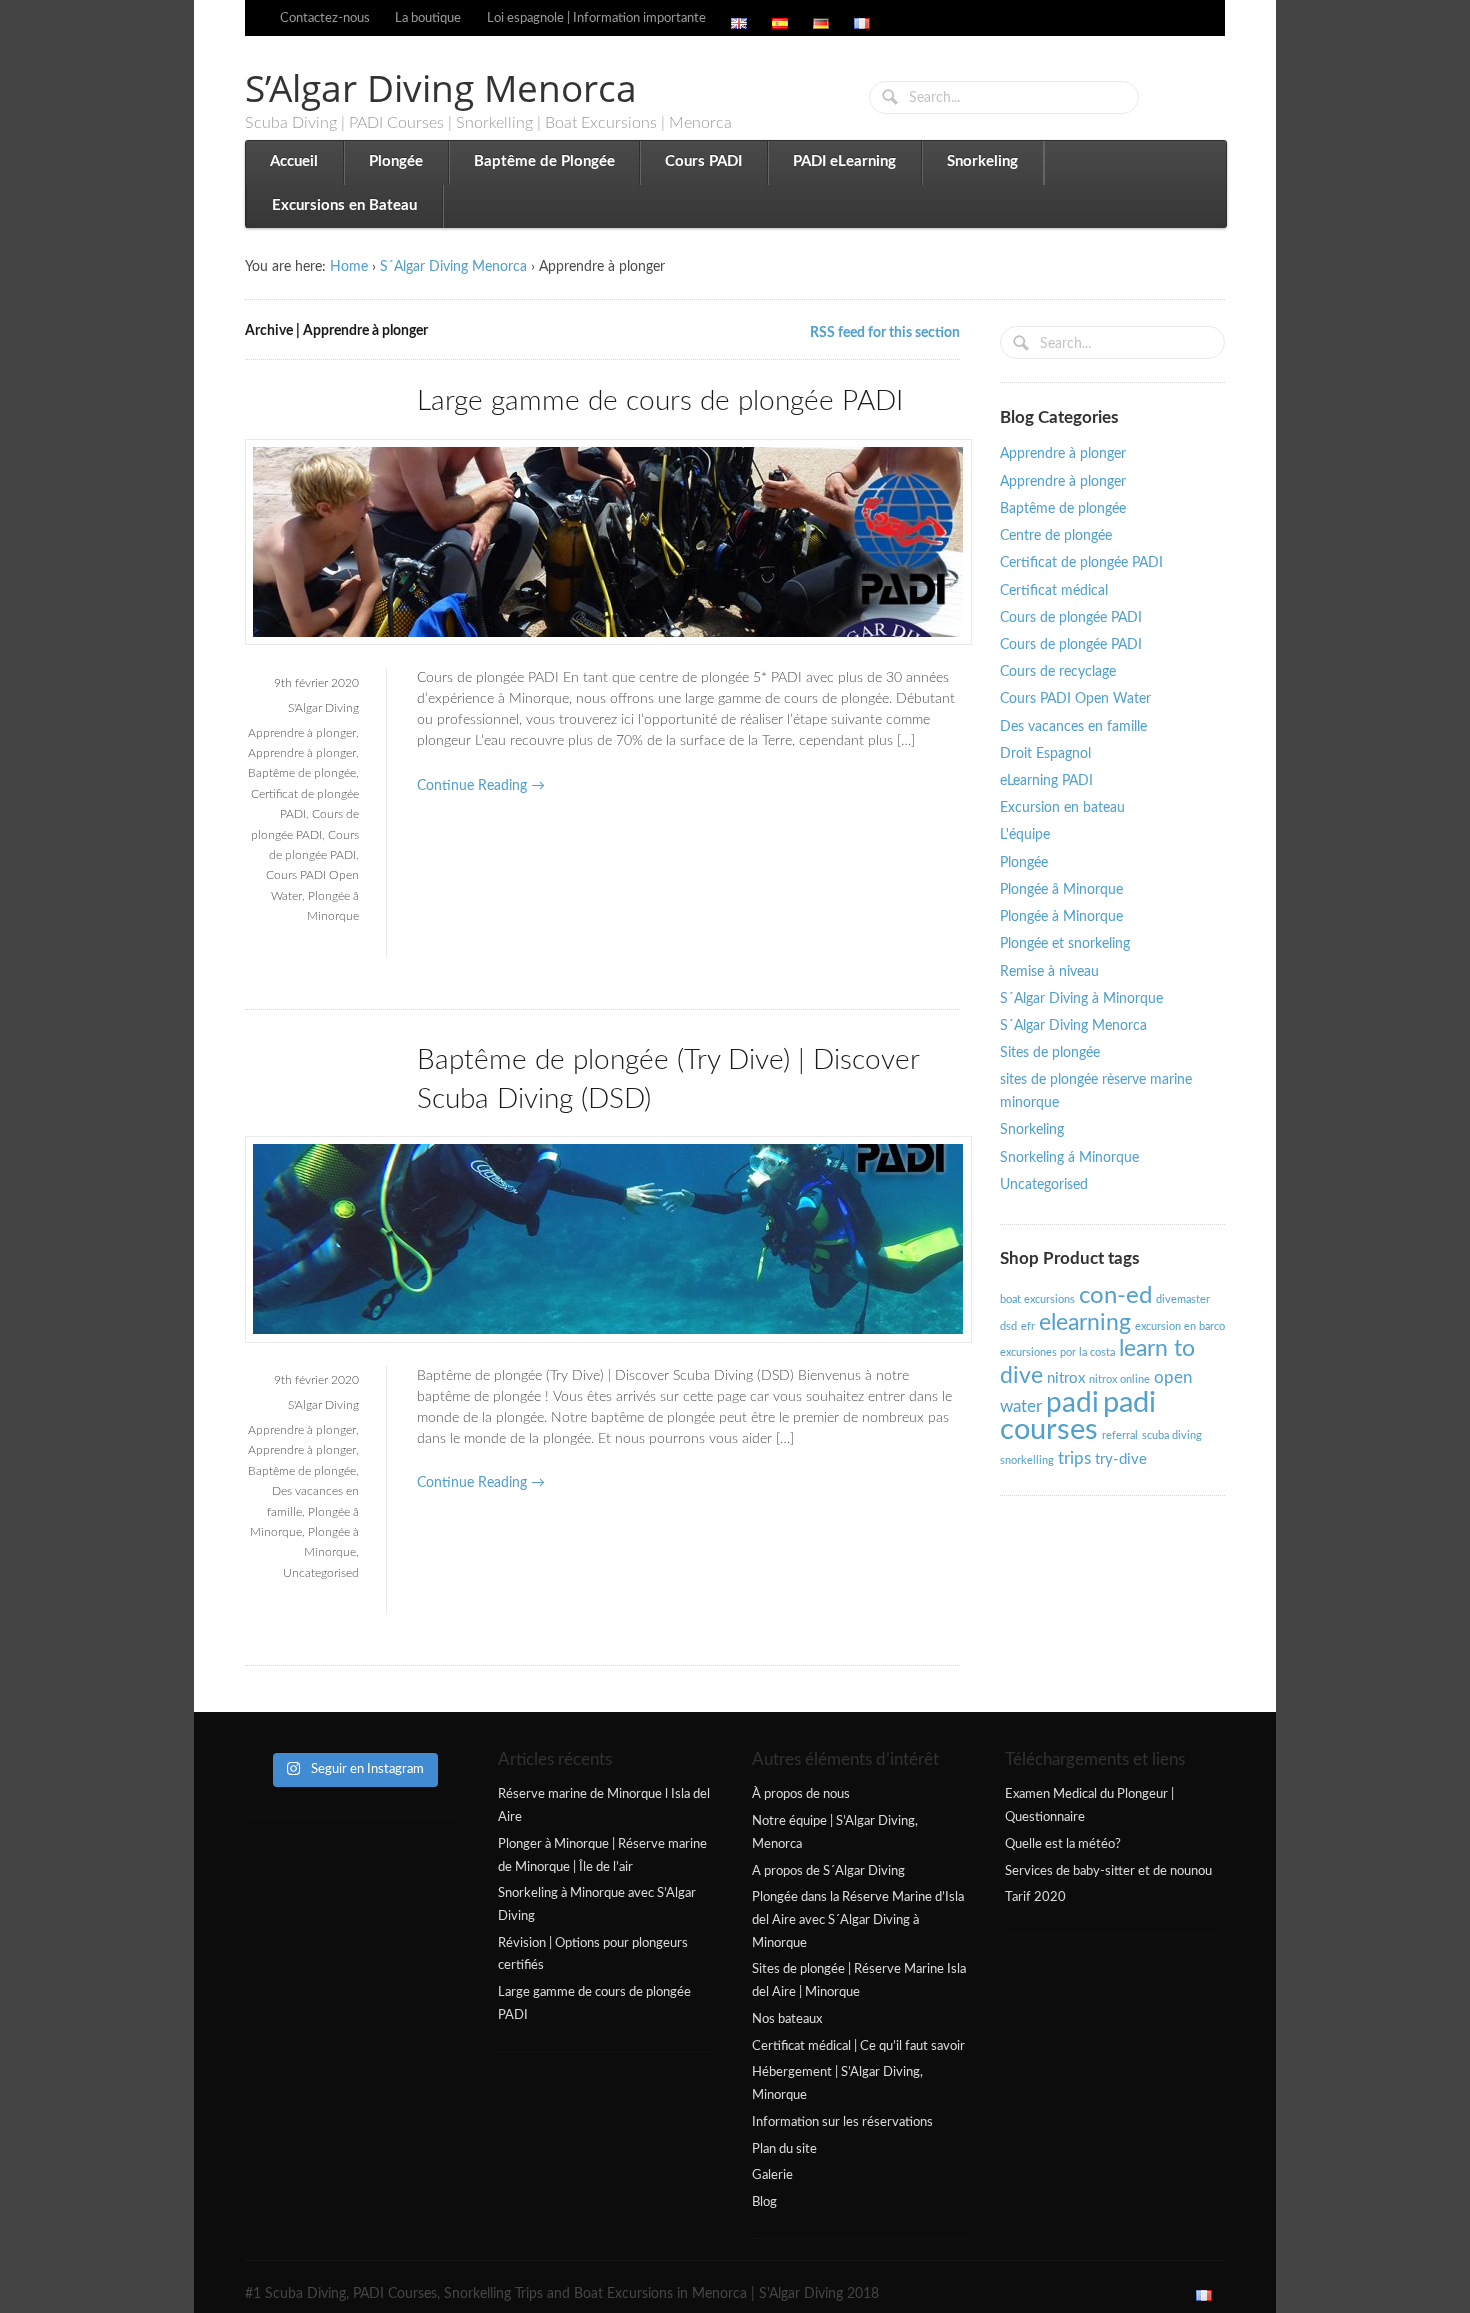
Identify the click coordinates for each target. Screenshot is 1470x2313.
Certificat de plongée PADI (1081, 563)
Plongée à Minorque (1061, 917)
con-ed (1115, 1296)
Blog (764, 2202)
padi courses (1078, 1417)
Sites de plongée (1050, 1053)
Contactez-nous (325, 18)
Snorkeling (982, 161)
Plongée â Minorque (1061, 890)
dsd (1008, 1326)
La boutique (428, 18)
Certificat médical (1054, 591)
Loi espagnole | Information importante (596, 18)
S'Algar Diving (323, 708)
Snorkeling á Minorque (1069, 1158)
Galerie (772, 2175)
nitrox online (1119, 1379)
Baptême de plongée (302, 773)
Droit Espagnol (1045, 754)
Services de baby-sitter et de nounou (1108, 1871)
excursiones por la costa (1057, 1352)
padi (1072, 1403)
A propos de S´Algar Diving (828, 1871)
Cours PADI (703, 161)
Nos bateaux (787, 2019)
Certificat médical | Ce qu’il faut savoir (858, 2046)
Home (349, 267)
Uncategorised (321, 1573)
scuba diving (1172, 1435)
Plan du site (784, 2149)
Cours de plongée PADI (1071, 618)
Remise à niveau (1049, 972)
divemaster (1183, 1299)
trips (1074, 1458)
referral (1120, 1435)
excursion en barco (1180, 1326)
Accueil (294, 161)
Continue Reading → (481, 786)
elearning (1085, 1323)
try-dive (1121, 1459)
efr (1028, 1326)
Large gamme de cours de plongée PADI (660, 401)
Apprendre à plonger (302, 733)
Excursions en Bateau (344, 205)
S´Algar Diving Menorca (453, 267)
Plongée (396, 161)
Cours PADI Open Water (1075, 699)
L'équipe (1025, 835)
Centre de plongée (1056, 536)
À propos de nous (801, 1794)
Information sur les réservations (842, 2122)
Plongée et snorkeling (1065, 944)
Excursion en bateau (1062, 808)
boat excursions (1037, 1299)
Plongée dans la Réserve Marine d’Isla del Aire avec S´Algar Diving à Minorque (858, 1919)
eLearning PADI (1046, 781)
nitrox (1066, 1378)
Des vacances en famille (1073, 727)
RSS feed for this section (885, 333)
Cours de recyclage (1058, 672)
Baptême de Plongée (544, 161)
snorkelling (1027, 1460)
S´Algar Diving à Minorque (1081, 999)
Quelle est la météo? (1063, 1844)
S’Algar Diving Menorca (441, 87)
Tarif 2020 (1035, 1897)
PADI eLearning (844, 161)
